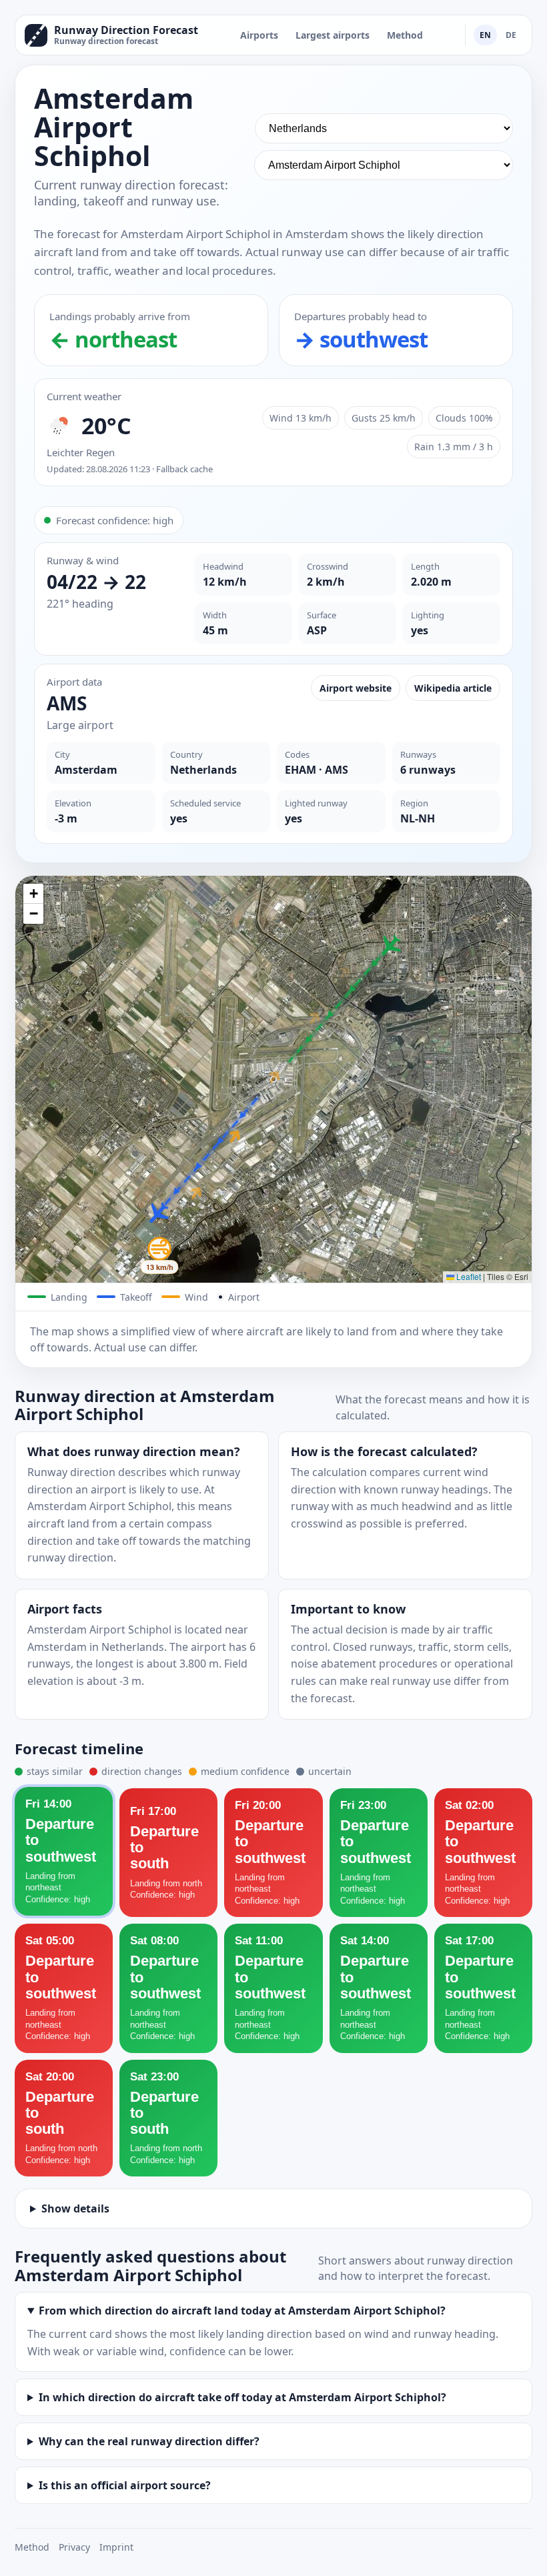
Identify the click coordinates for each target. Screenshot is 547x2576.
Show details (75, 2208)
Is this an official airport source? (125, 2485)
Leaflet (468, 1276)
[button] (390, 946)
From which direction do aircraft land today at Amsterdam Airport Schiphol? (242, 2311)
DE (511, 35)
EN (485, 35)
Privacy (74, 2547)
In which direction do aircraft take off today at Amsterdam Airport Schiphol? (242, 2397)
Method (405, 35)
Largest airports (333, 35)
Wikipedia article (453, 688)
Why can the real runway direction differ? (149, 2441)
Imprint (116, 2547)
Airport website (356, 688)
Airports (259, 35)
